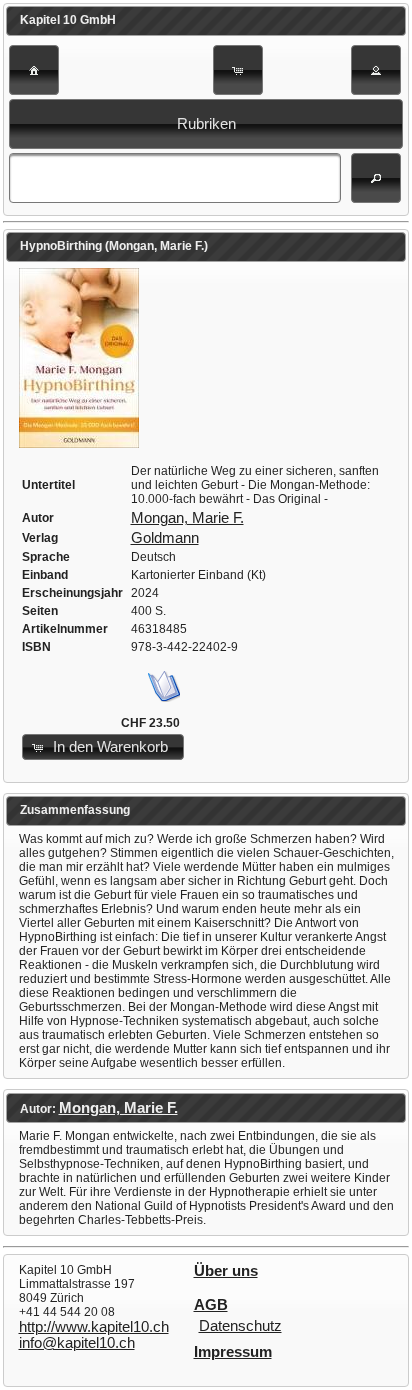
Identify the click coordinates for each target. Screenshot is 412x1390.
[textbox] (175, 178)
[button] (34, 70)
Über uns (226, 1271)
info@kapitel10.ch (77, 1343)
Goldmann (165, 538)
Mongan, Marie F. (187, 518)
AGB (211, 1305)
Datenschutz (240, 1326)
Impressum (233, 1352)
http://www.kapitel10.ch (94, 1327)
